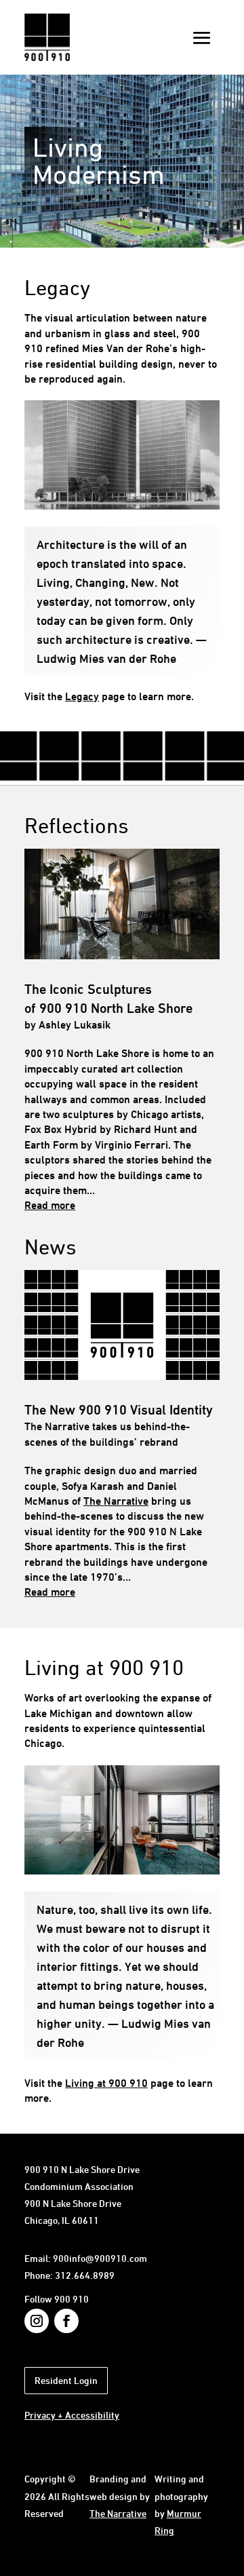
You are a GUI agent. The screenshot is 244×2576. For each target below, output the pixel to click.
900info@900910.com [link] (100, 2258)
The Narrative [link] (116, 1501)
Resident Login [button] (66, 2380)
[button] (202, 38)
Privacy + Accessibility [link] (72, 2415)
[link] (47, 57)
